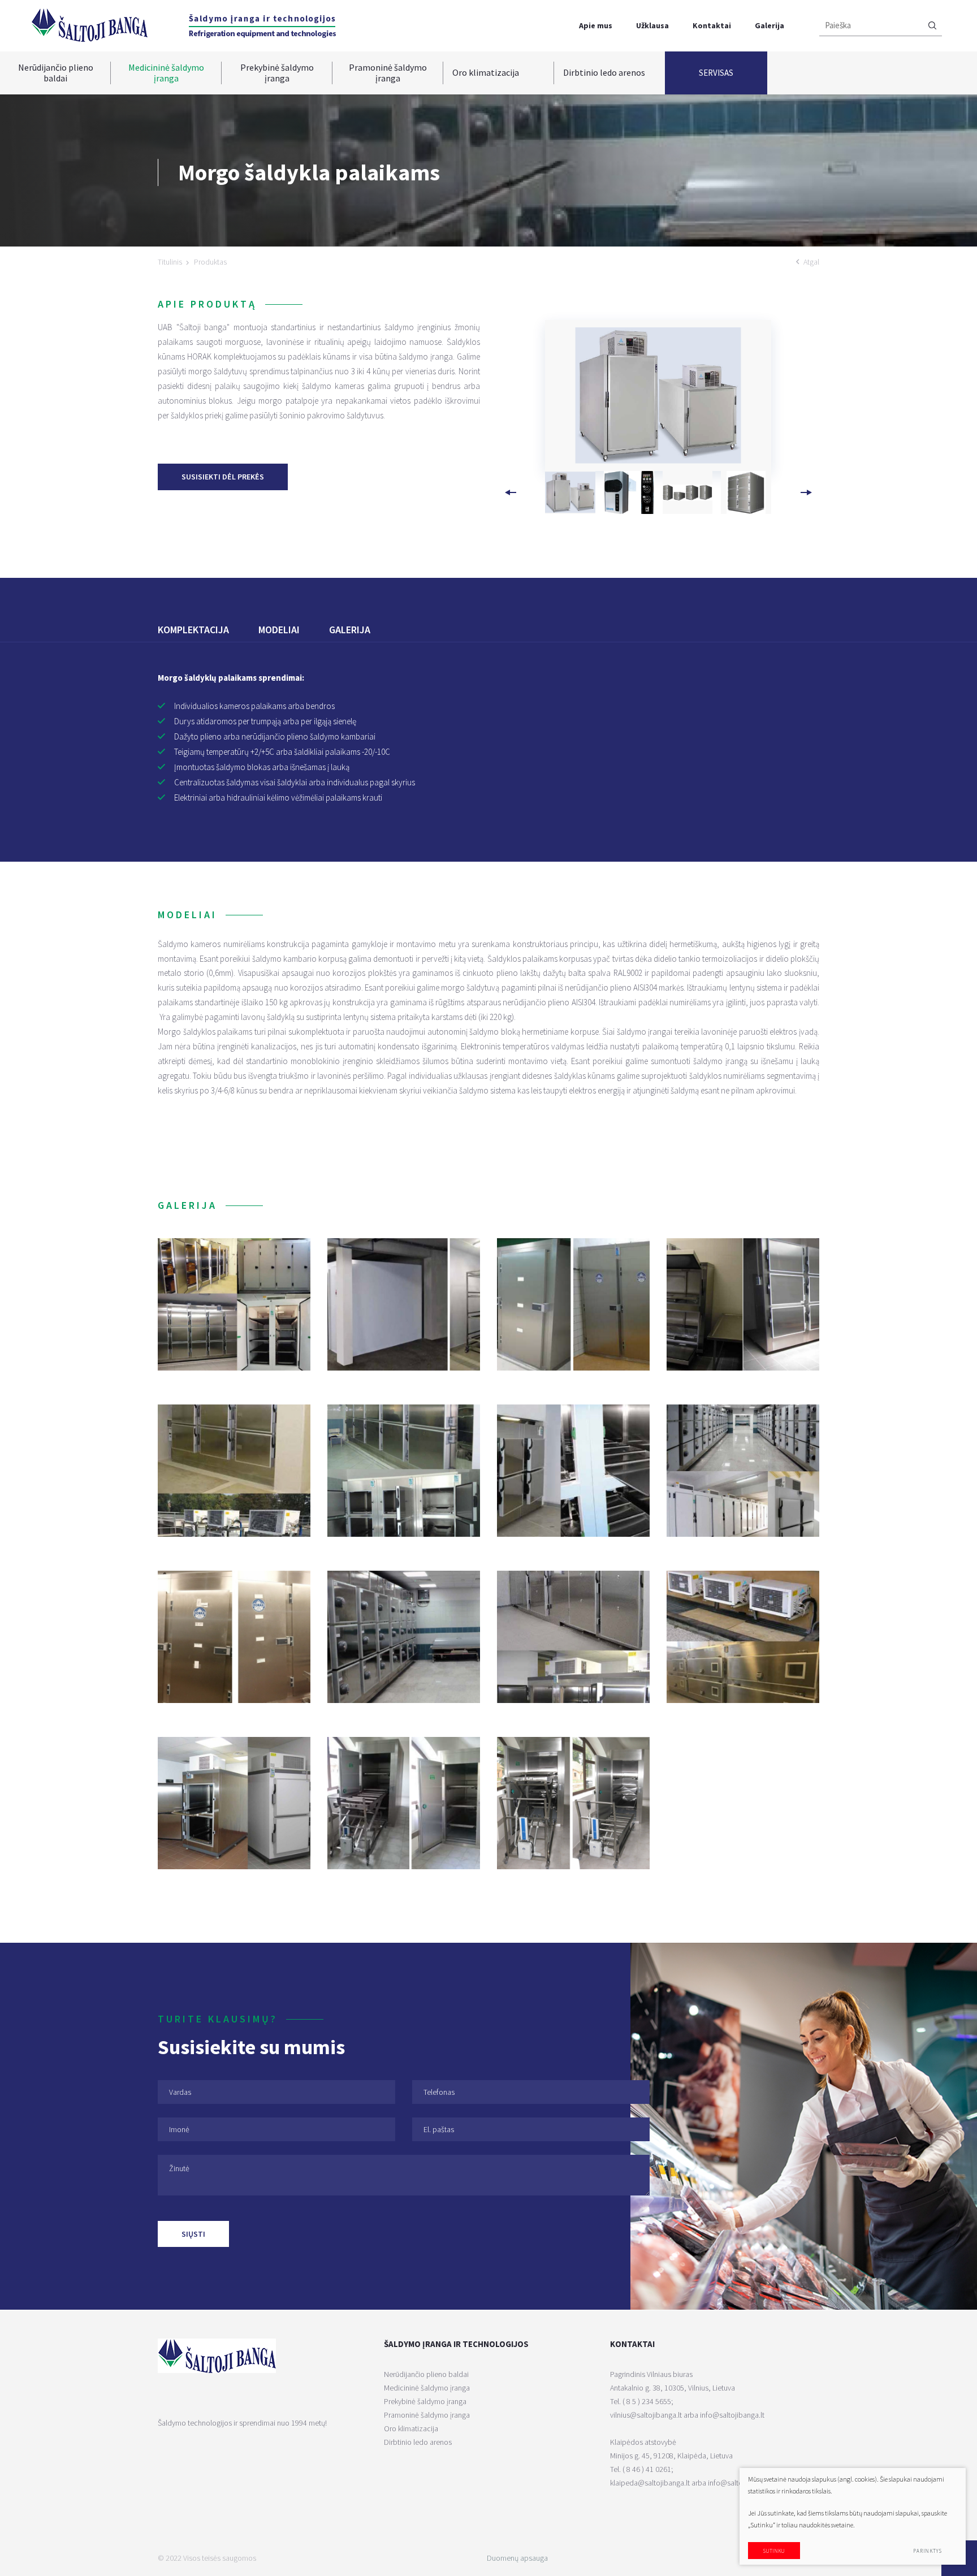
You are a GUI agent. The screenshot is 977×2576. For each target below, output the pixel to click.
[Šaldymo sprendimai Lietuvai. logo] (89, 25)
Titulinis (170, 262)
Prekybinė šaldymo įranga (277, 73)
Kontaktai (712, 25)
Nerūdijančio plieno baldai (56, 73)
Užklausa (652, 25)
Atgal (811, 262)
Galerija (770, 25)
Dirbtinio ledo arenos (604, 72)
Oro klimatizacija (486, 72)
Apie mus (596, 25)
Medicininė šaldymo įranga (166, 73)
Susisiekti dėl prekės (223, 477)
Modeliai (279, 630)
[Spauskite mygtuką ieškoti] (932, 26)
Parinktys (928, 2551)
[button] (806, 492)
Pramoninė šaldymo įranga (388, 73)
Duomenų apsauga (517, 2558)
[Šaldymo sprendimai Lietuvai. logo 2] (262, 26)
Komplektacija (193, 630)
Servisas (716, 73)
